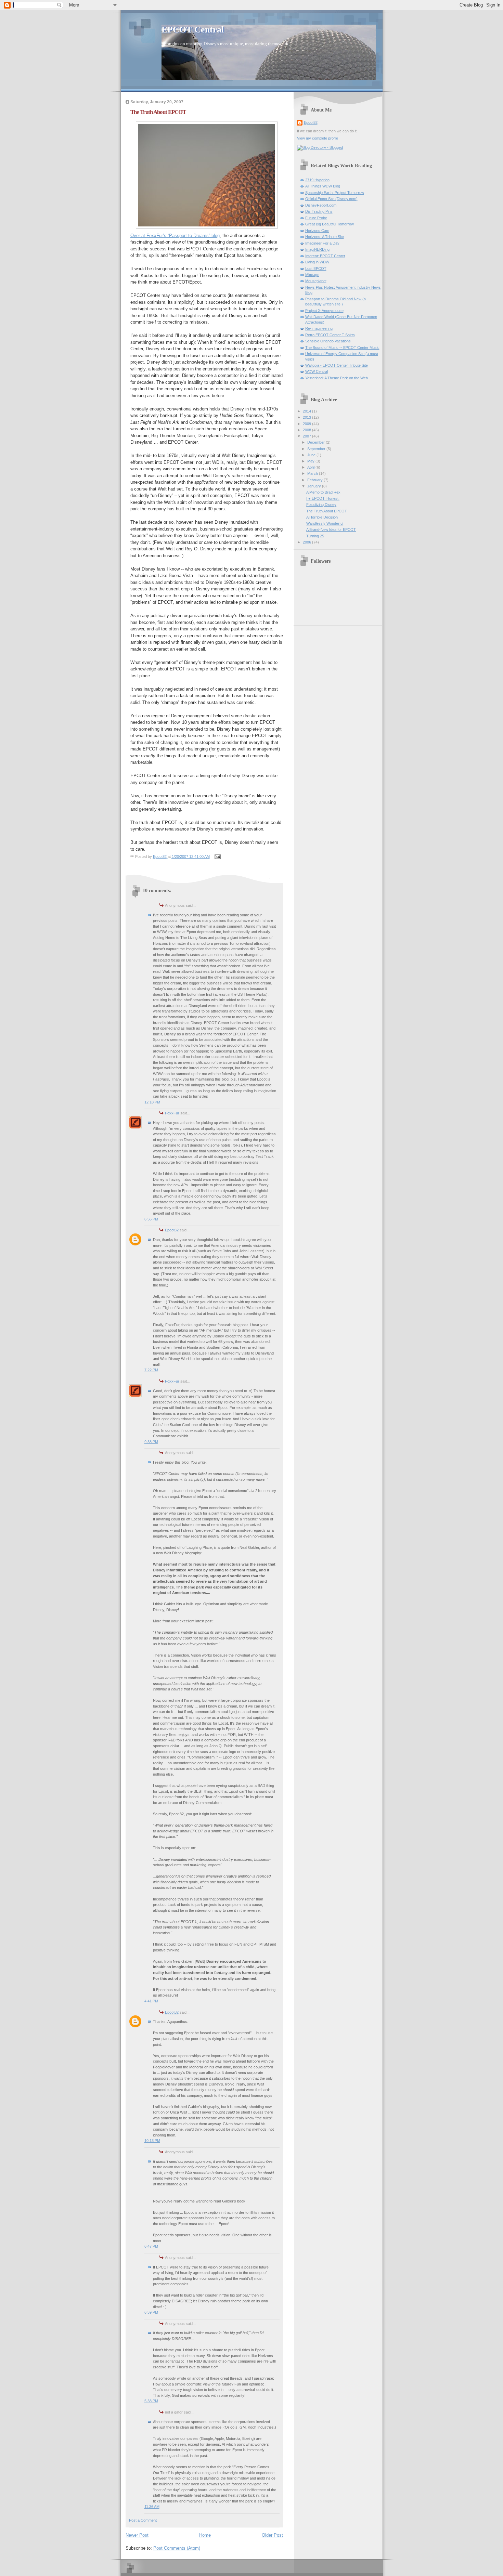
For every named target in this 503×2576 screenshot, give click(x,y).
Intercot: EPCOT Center (325, 256)
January (315, 486)
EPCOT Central (193, 30)
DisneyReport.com (321, 205)
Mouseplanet (316, 281)
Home (205, 2535)
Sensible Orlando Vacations (328, 341)
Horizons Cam (317, 231)
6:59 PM (151, 2312)
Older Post (272, 2535)
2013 (307, 417)
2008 (307, 430)
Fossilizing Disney (321, 505)
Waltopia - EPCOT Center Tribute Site (337, 365)
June (312, 455)
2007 (307, 436)
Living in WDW (317, 262)
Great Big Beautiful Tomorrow (330, 224)
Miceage (312, 275)
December (317, 442)
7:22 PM (151, 1370)
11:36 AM (152, 2507)
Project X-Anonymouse (324, 311)
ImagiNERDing (317, 249)
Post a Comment (143, 2520)
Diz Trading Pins (319, 211)
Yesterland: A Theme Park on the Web (337, 378)
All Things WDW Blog (323, 186)
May (311, 461)
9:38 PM (151, 1442)
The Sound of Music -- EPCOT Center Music (342, 348)
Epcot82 (172, 1230)
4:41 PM (151, 2001)
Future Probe (316, 218)
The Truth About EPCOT (327, 511)
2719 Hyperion (317, 180)
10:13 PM (152, 2141)
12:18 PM (152, 1102)
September (317, 449)
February (315, 480)
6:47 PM (151, 2246)
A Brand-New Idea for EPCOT (331, 529)
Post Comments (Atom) (177, 2548)
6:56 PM (151, 1219)
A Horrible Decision (322, 517)
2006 (307, 542)
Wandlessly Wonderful (325, 523)
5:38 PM (151, 2401)
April (311, 467)
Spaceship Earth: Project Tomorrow (335, 193)
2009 (307, 424)
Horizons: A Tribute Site (325, 237)
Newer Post (137, 2535)
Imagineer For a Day (322, 243)
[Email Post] (217, 857)
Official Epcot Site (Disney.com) (331, 199)
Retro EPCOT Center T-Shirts (330, 335)
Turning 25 (315, 536)
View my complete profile (318, 138)
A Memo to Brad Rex (323, 492)
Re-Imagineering (319, 328)
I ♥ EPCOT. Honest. (323, 498)
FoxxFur (172, 1113)
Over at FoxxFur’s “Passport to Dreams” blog (175, 236)
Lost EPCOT (316, 269)
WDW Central (317, 371)
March (313, 473)
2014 (307, 411)
